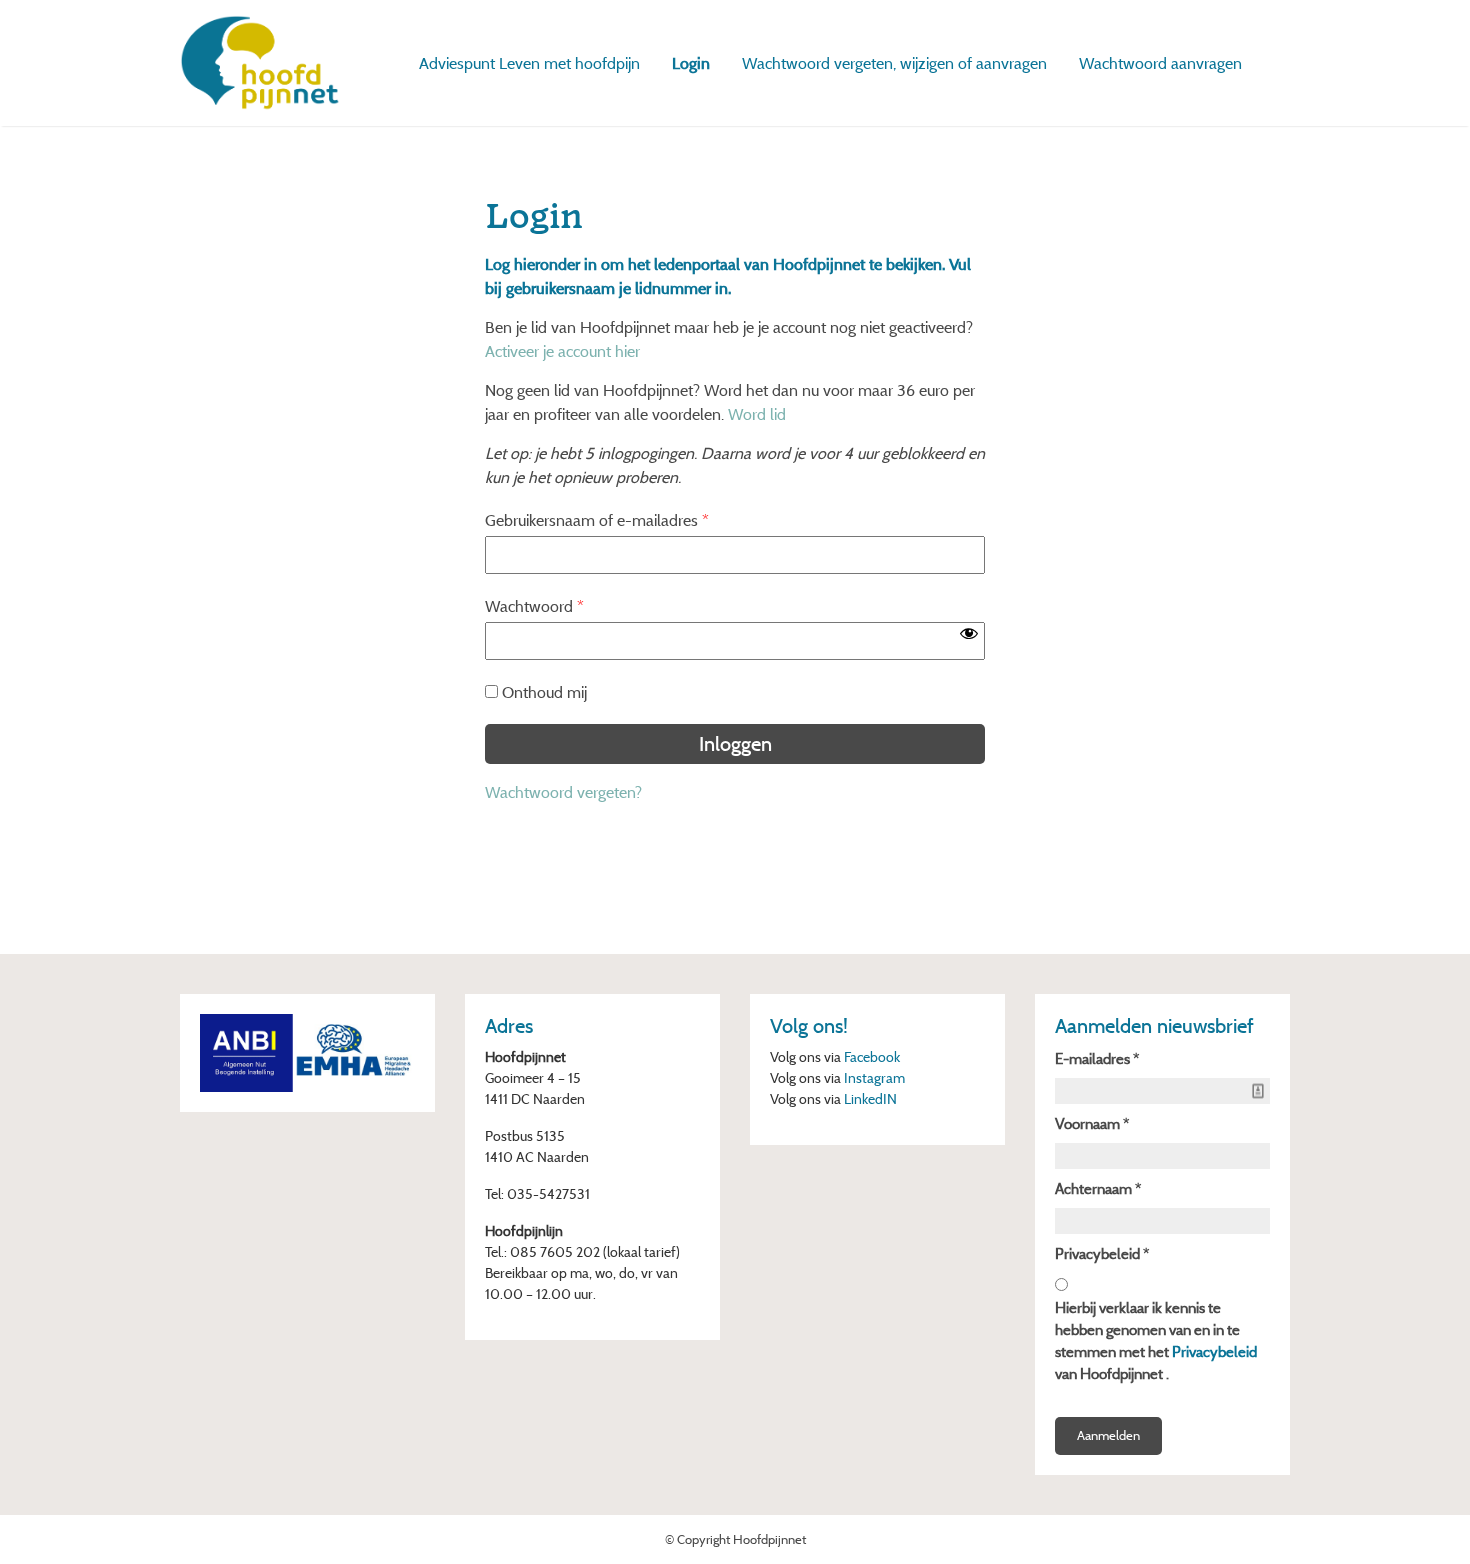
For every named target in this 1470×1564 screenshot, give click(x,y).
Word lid (757, 414)
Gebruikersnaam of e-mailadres (597, 520)
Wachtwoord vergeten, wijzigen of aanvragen (894, 63)
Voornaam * (1092, 1123)
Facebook (872, 1056)
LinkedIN (870, 1098)
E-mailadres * (1097, 1058)
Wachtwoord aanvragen (1160, 63)
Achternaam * (1098, 1188)
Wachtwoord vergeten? (563, 792)
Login (691, 63)
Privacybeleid (1214, 1351)
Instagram (874, 1077)
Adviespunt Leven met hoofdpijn (529, 63)
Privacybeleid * (1102, 1253)
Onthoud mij (544, 692)
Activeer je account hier (562, 351)
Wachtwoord (534, 606)
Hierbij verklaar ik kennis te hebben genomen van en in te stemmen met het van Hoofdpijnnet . (1156, 1340)
